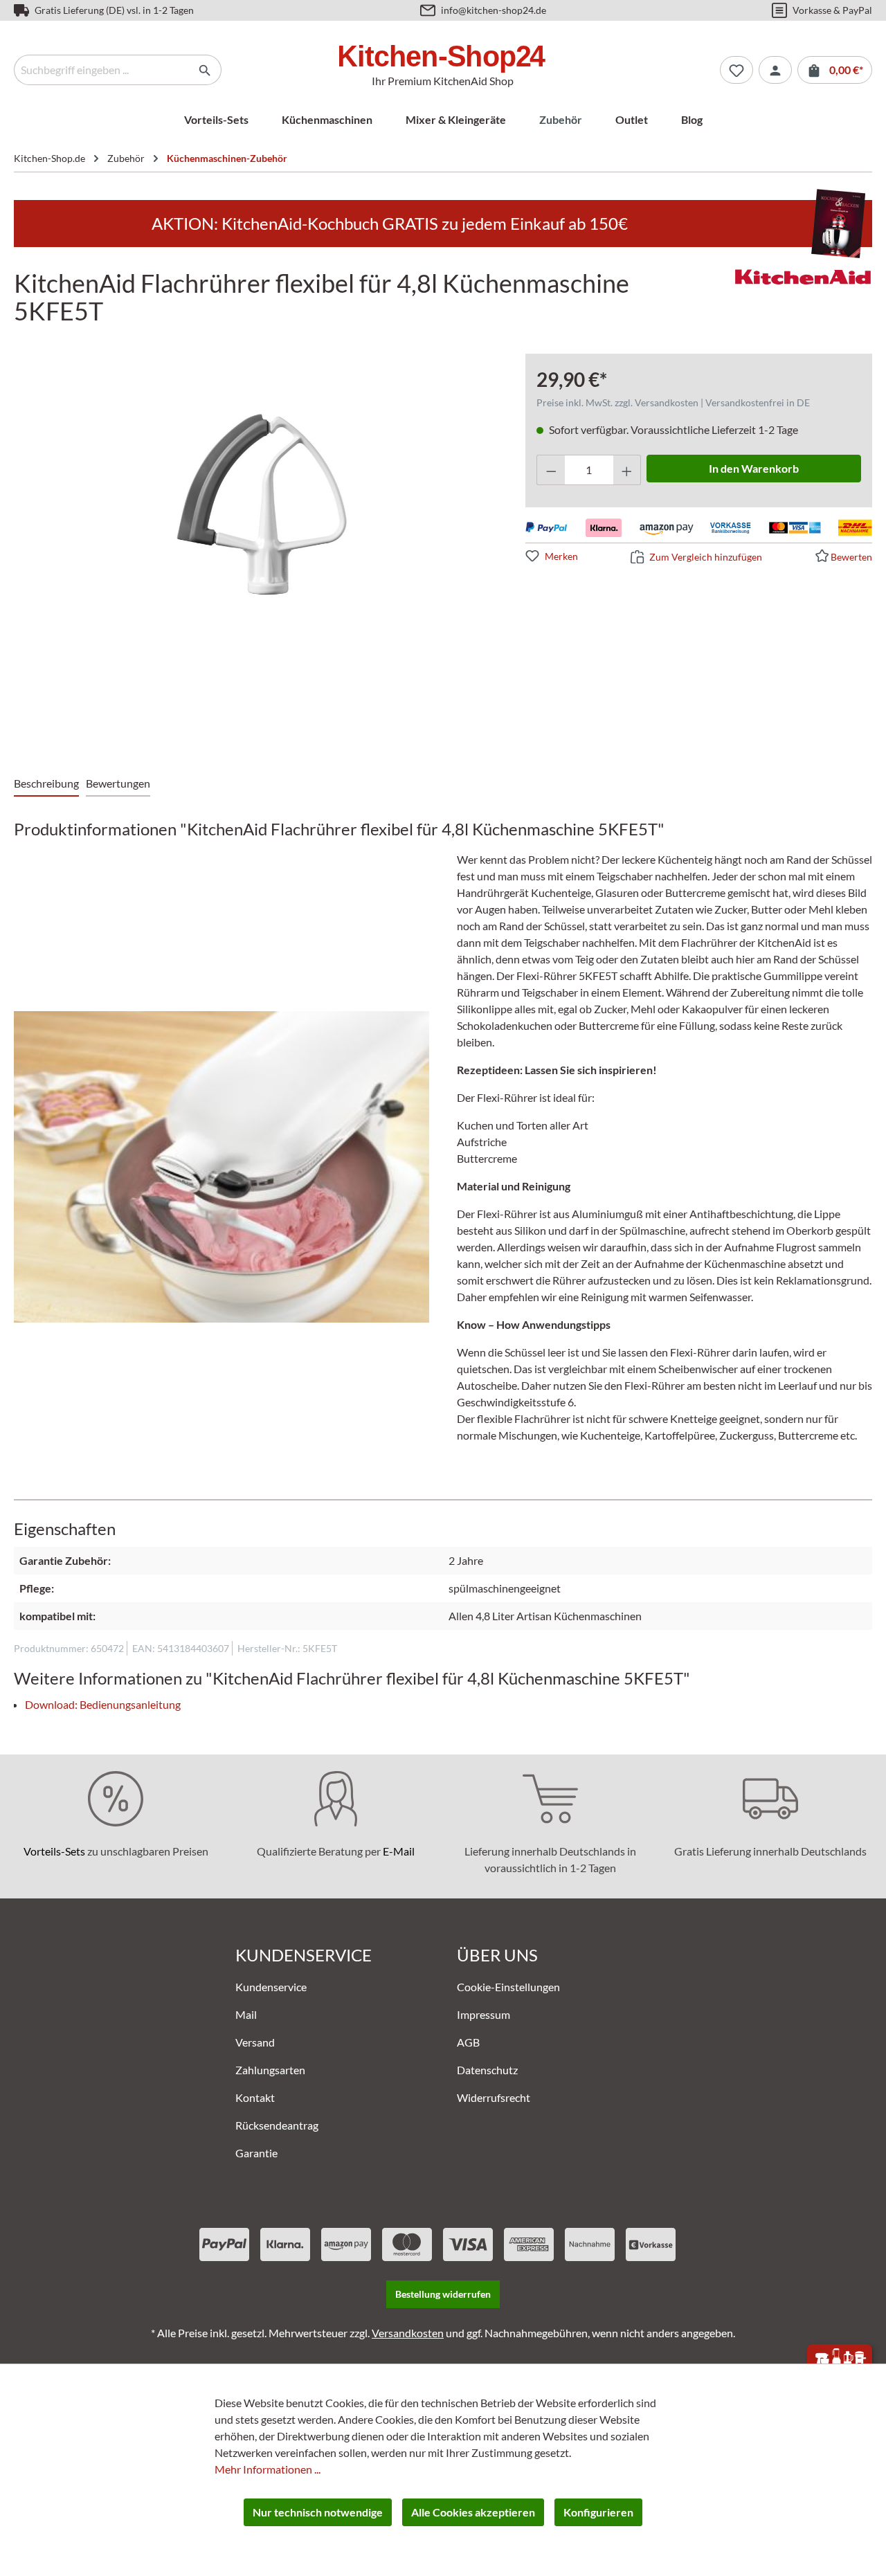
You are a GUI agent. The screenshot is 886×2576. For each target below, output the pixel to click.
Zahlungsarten (270, 2070)
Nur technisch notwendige (318, 2512)
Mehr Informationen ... (268, 2469)
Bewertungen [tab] (118, 783)
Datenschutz (487, 2070)
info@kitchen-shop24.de (494, 10)
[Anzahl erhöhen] (627, 470)
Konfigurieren (598, 2512)
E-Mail (399, 1851)
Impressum (483, 2014)
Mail (246, 2014)
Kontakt (255, 2097)
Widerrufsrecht (494, 2097)
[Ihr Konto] (775, 70)
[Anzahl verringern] (551, 470)
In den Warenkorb (754, 468)
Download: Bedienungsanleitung (103, 1704)
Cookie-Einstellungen (508, 1987)
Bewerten (851, 557)
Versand (255, 2042)
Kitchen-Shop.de (49, 158)
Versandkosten (408, 2333)
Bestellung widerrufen (443, 2294)
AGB (468, 2042)
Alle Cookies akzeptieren (473, 2512)
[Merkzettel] (736, 70)
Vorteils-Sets (54, 1851)
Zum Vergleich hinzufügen (706, 557)
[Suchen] (205, 70)
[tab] (46, 784)
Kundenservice (271, 1987)
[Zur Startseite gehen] (443, 58)
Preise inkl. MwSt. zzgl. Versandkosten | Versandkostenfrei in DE (673, 402)
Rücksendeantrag (277, 2125)
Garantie (256, 2153)
